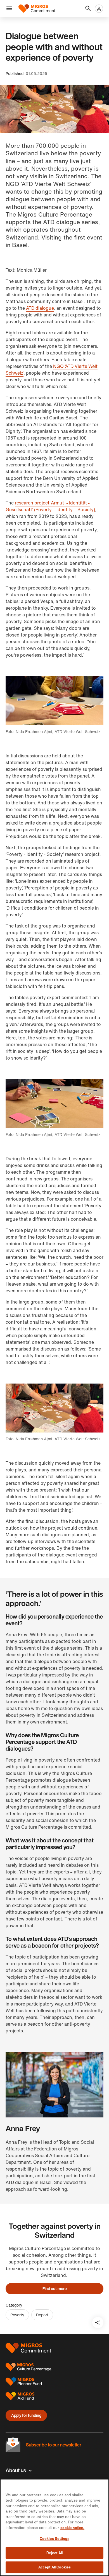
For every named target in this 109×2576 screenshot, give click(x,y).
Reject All (54, 2553)
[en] (37, 9)
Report (42, 2315)
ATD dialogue (40, 308)
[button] (9, 9)
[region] (54, 2527)
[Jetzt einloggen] (99, 9)
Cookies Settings (54, 2539)
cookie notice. (72, 2528)
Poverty (17, 2315)
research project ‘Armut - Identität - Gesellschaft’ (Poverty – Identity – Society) (50, 506)
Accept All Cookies (54, 2567)
